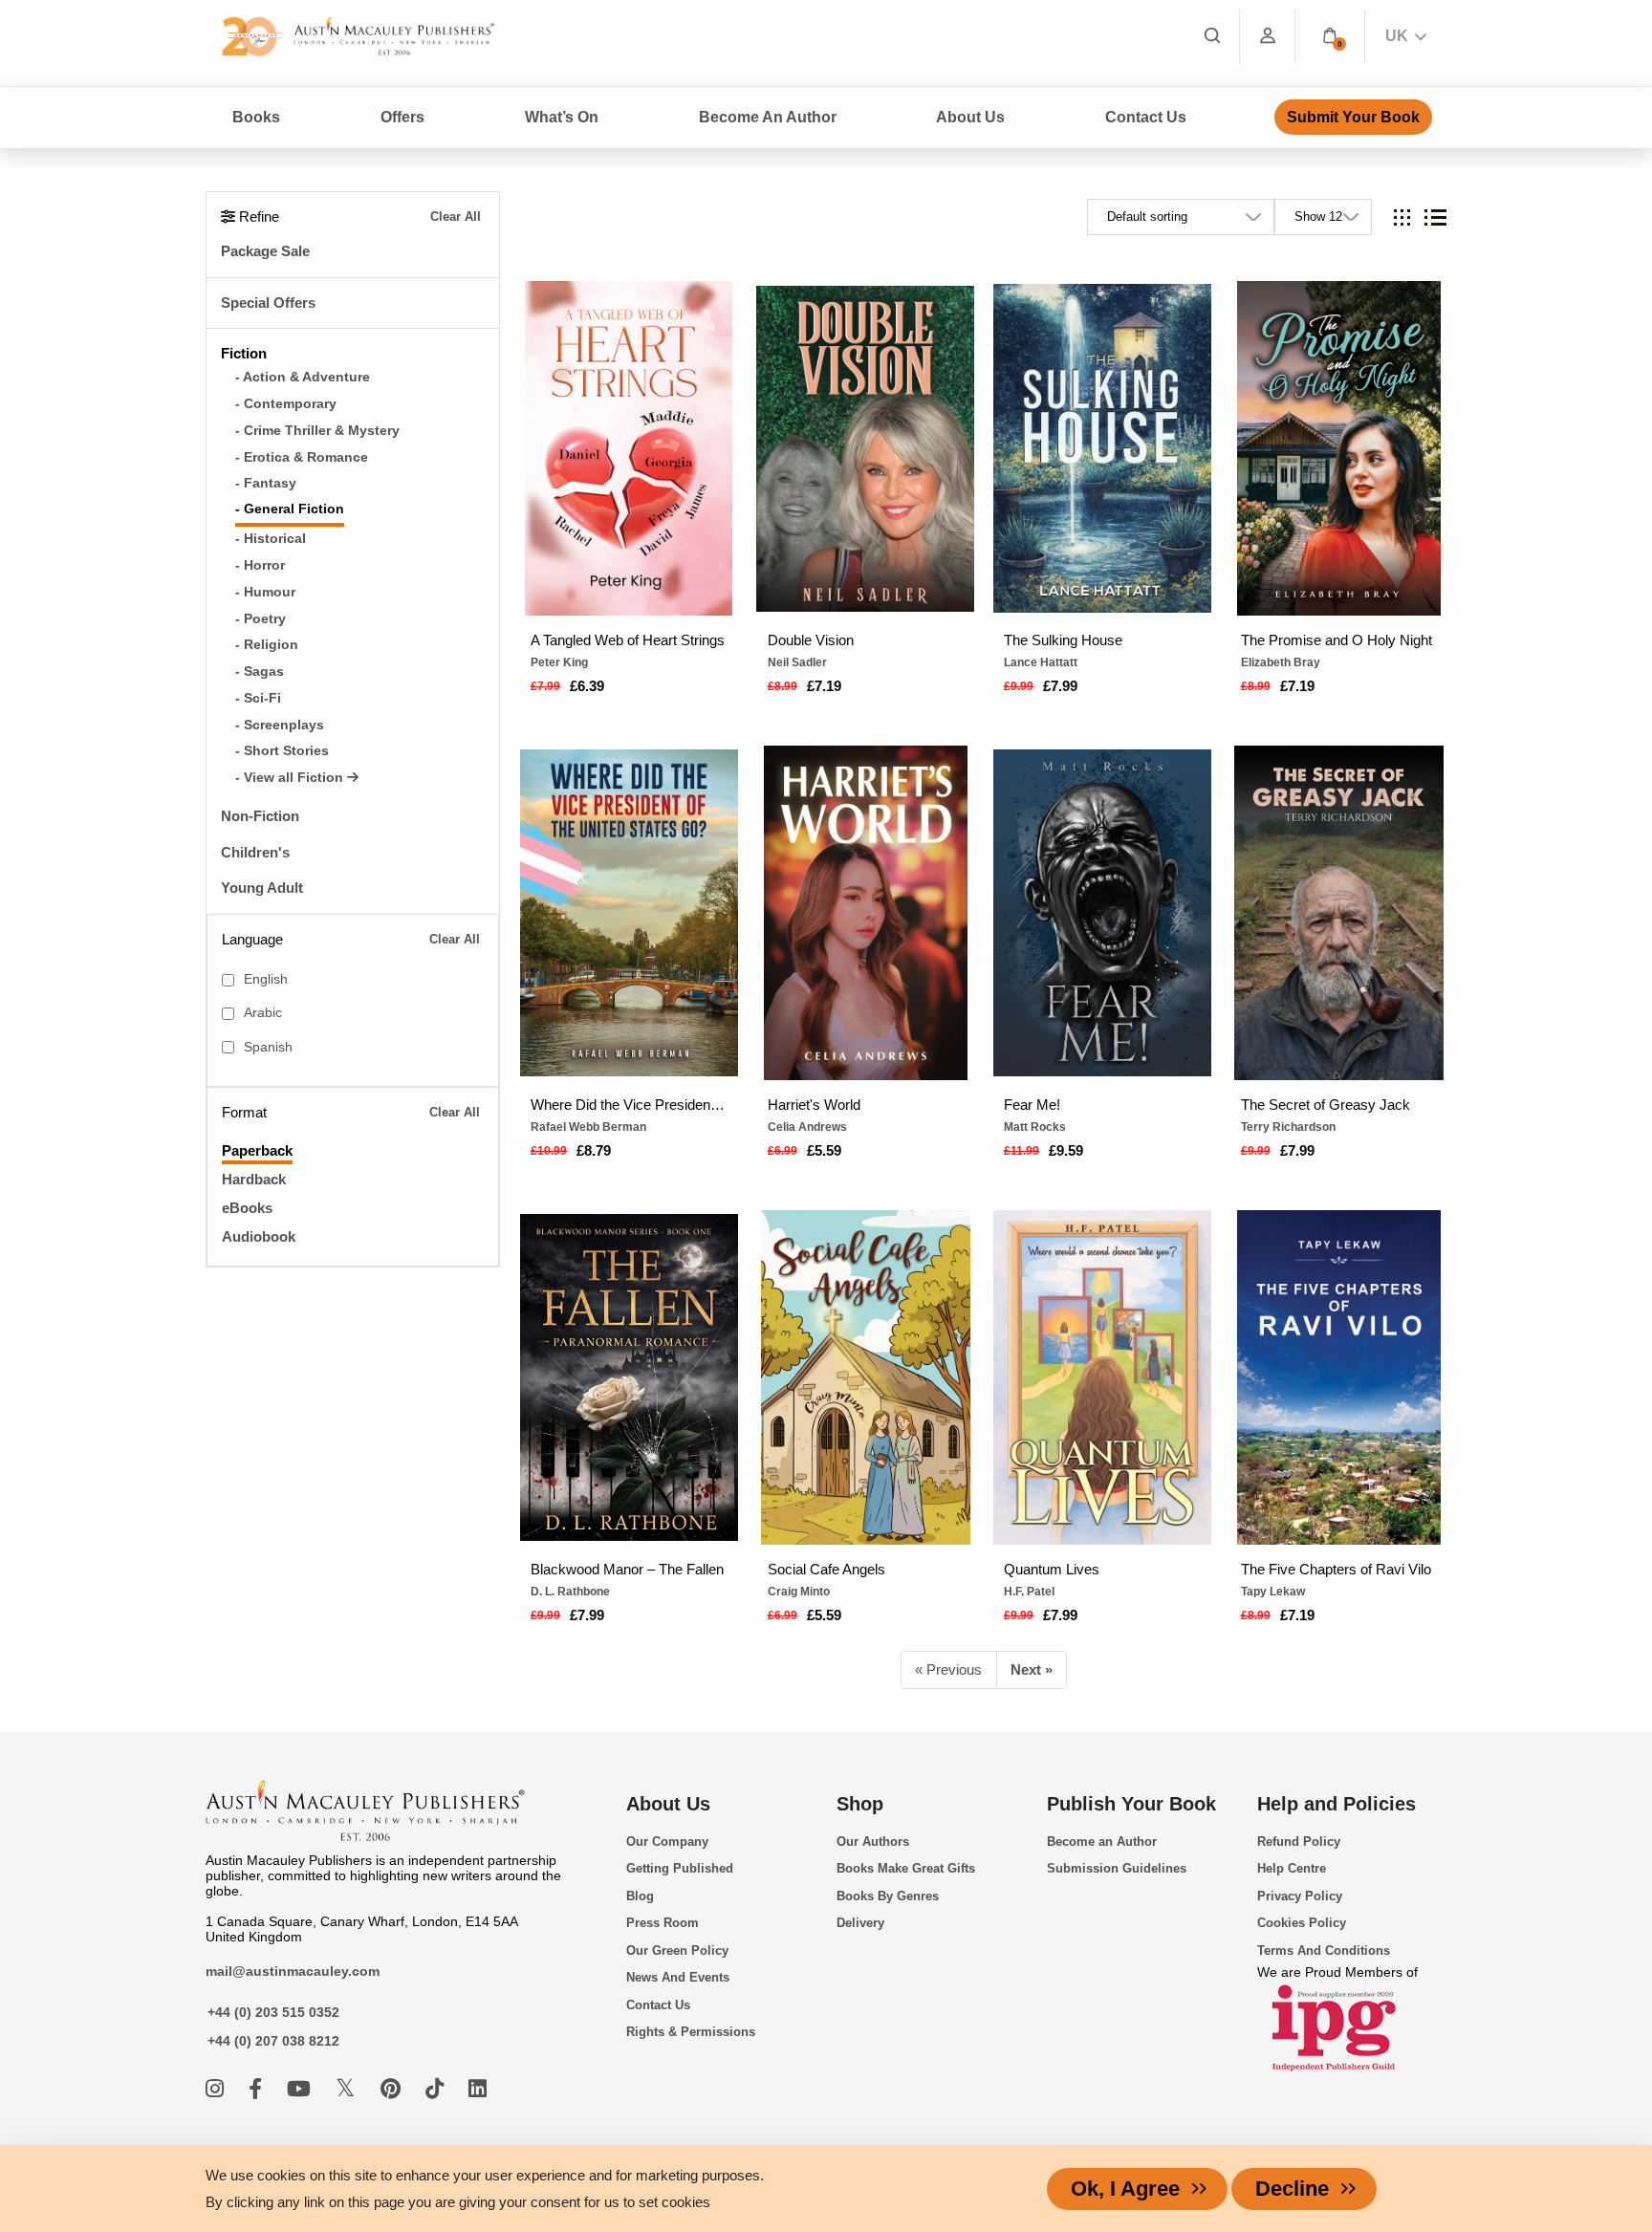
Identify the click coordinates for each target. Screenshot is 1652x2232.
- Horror (260, 565)
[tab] (1402, 217)
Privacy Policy (1300, 1896)
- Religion (267, 645)
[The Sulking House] (1102, 448)
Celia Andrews (807, 1127)
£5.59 (824, 1150)
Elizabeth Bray (1281, 662)
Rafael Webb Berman (588, 1127)
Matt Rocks (1035, 1127)
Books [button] (256, 117)
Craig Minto (799, 1592)
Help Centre (1292, 1868)
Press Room (663, 1923)
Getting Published (680, 1868)
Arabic (263, 1013)
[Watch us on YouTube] (302, 2089)
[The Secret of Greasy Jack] (1338, 913)
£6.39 (587, 686)
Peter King (559, 662)
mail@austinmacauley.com (293, 1971)
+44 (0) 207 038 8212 (273, 2041)
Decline (1292, 2189)
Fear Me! (1032, 1105)
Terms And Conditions (1324, 1950)
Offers (402, 117)
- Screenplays (280, 725)
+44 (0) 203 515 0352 (273, 2012)
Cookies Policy (1302, 1923)
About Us (668, 1804)
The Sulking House (1063, 640)
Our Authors (873, 1842)
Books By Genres (888, 1896)
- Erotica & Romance (302, 457)
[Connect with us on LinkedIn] (478, 2089)
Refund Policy (1299, 1842)
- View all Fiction (291, 778)
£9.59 (1066, 1150)
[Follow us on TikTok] (437, 2089)
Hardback (254, 1179)
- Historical (271, 539)
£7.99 (1060, 686)
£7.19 (824, 686)
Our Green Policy (677, 1950)
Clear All (456, 217)
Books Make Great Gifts (906, 1868)
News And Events (678, 1977)
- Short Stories (282, 751)
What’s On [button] (562, 117)
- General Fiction (290, 509)
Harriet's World (814, 1105)
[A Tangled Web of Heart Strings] (629, 448)
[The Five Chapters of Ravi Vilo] (1338, 1377)
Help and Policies (1337, 1804)
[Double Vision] (865, 448)
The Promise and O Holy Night (1337, 640)
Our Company (667, 1842)
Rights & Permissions (691, 2032)
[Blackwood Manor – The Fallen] (629, 1377)
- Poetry (261, 619)
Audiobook (259, 1236)
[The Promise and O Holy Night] (1338, 448)
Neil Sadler (797, 662)
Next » (1032, 1669)
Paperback (257, 1150)
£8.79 (594, 1150)
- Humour (265, 592)
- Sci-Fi (258, 698)
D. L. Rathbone (570, 1592)
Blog (640, 1896)
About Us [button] (970, 117)
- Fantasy (266, 483)
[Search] (1212, 36)
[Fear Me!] (1102, 913)
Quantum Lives (1052, 1569)
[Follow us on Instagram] (217, 2089)
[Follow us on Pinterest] (393, 2089)
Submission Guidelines (1117, 1868)
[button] (1330, 36)
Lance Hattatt (1041, 662)
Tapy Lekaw (1273, 1592)
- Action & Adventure (303, 377)
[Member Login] (1268, 36)
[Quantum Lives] (1102, 1377)
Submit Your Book (1353, 117)
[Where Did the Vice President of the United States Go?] (629, 913)
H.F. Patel (1029, 1592)
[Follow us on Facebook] (258, 2089)
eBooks (247, 1208)
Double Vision (811, 640)
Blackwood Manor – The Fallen (627, 1569)
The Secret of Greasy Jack (1326, 1105)
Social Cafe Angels (826, 1569)
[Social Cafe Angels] (865, 1377)
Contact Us (1146, 117)
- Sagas (260, 672)
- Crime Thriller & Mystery (317, 431)
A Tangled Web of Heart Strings (628, 640)
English (266, 979)
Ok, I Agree (1125, 2189)
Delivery (860, 1923)
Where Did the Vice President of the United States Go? (629, 1105)
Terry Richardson (1288, 1127)
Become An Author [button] (768, 117)
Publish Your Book (1131, 1804)
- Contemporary (286, 404)
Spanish (268, 1047)
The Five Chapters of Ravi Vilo (1336, 1569)
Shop (860, 1804)
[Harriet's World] (865, 913)
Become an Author (1102, 1842)
